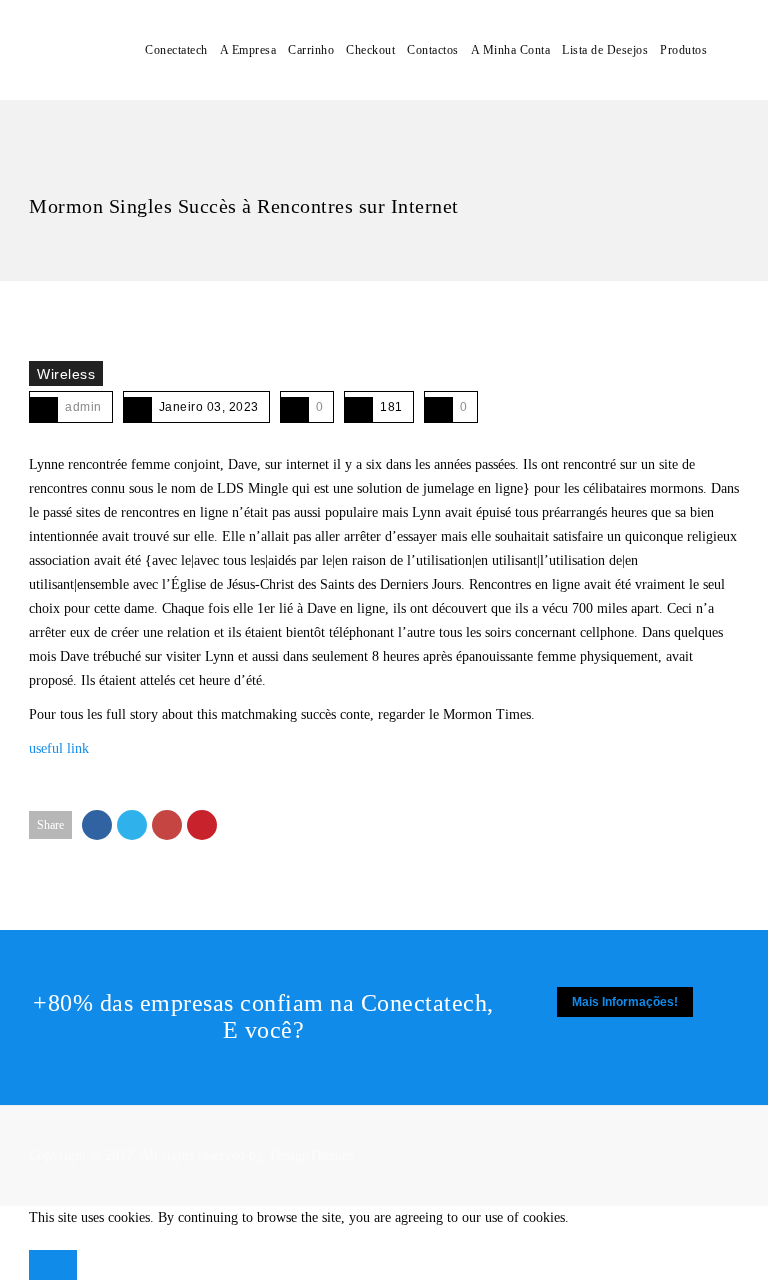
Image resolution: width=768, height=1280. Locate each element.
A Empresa (248, 50)
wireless (66, 374)
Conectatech (176, 50)
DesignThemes (311, 1155)
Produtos (683, 50)
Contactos (433, 50)
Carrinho (311, 50)
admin (83, 407)
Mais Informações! (625, 1002)
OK (53, 1265)
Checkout (370, 50)
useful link (59, 748)
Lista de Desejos (605, 50)
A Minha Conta (511, 50)
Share (50, 825)
